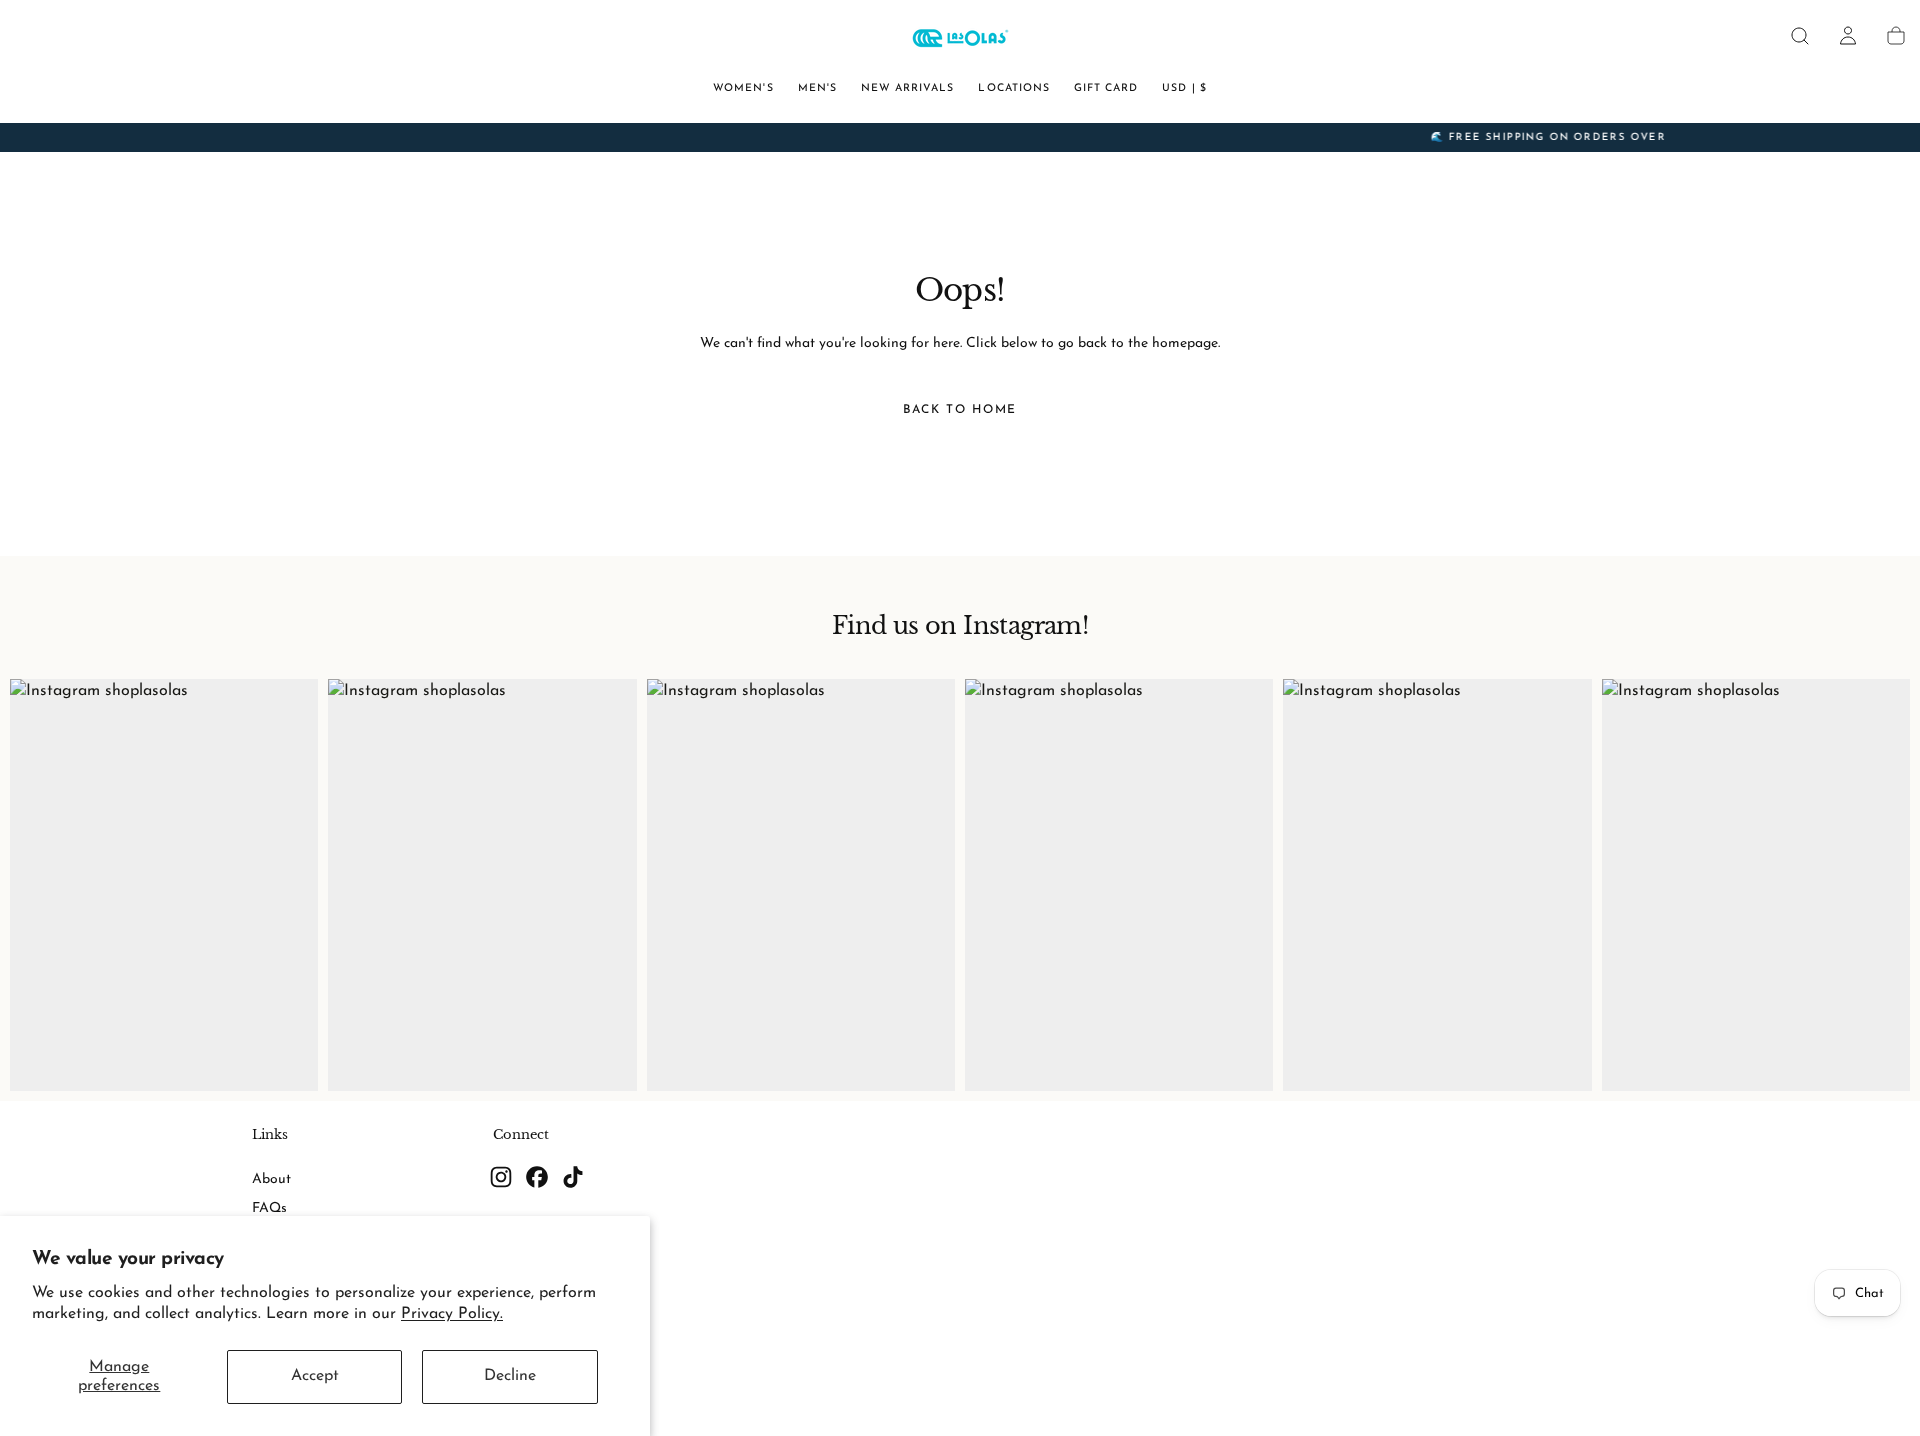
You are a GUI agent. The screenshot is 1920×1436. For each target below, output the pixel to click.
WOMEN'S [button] (743, 88)
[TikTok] (573, 1177)
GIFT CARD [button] (1106, 88)
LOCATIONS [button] (1013, 88)
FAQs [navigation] (269, 1208)
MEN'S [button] (817, 88)
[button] (1800, 36)
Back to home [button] (960, 410)
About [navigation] (271, 1179)
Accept (315, 1376)
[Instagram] (501, 1177)
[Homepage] (960, 41)
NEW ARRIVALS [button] (908, 88)
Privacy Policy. (452, 1314)
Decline (510, 1376)
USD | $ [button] (1184, 88)
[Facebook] (537, 1177)
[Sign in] (1848, 36)
